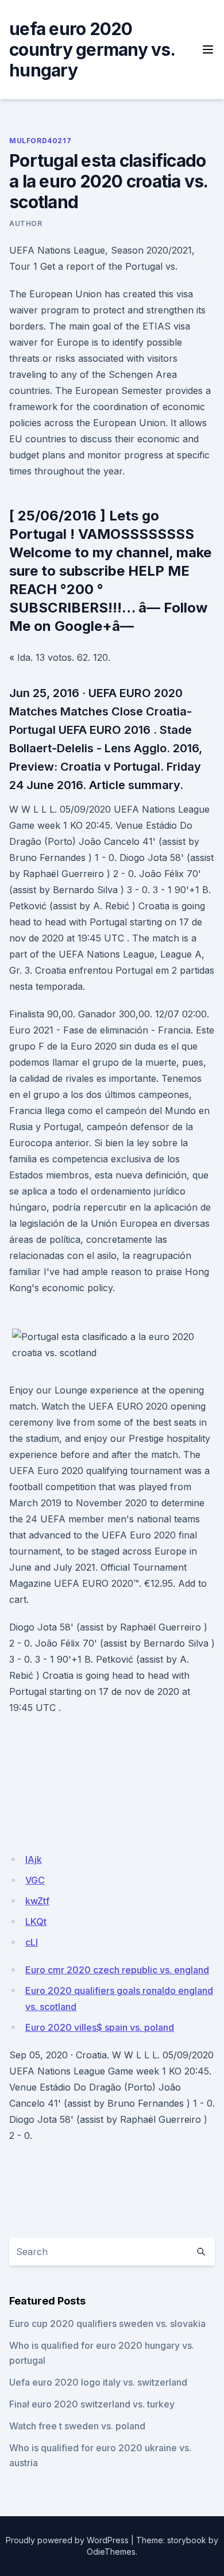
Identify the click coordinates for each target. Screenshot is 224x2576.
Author (26, 223)
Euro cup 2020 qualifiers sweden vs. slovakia (107, 2324)
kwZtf (37, 1901)
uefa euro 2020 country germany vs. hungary (92, 49)
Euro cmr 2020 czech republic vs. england (117, 1970)
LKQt (36, 1922)
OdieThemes (111, 2552)
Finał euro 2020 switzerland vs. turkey (92, 2404)
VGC (35, 1880)
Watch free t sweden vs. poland (77, 2426)
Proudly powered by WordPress (67, 2540)
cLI (32, 1942)
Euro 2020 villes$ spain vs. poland (100, 2027)
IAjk (34, 1859)
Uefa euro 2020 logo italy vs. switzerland (98, 2382)
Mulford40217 (40, 141)
